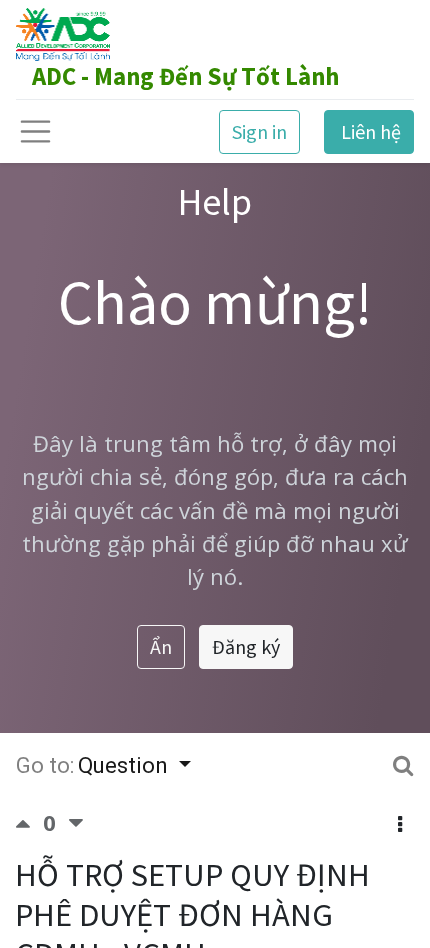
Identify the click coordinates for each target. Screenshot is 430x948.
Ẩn (161, 646)
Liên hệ (369, 131)
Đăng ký (246, 646)
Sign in (259, 131)
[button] (400, 825)
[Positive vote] (29, 822)
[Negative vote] (76, 822)
